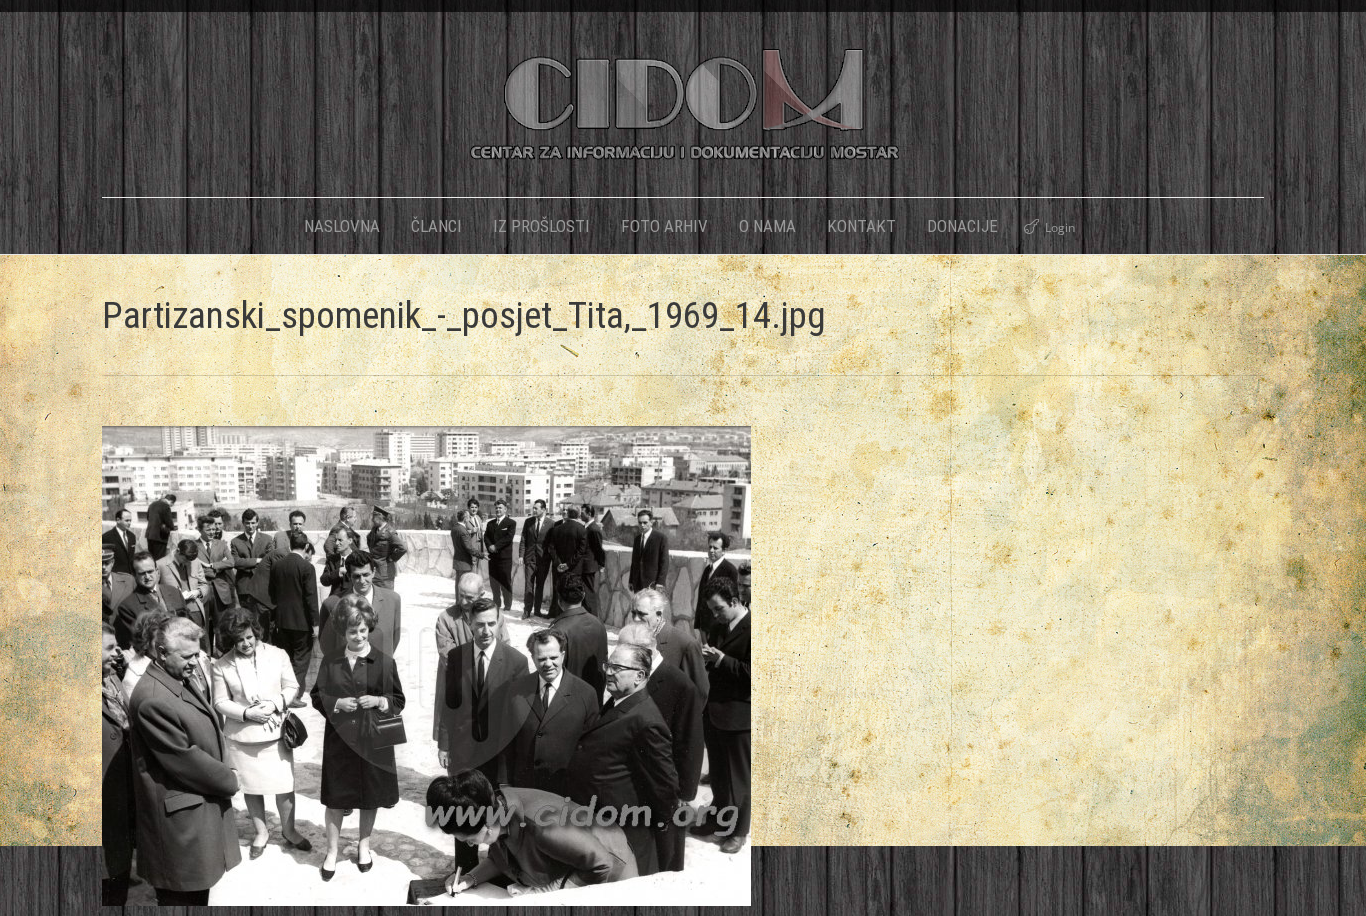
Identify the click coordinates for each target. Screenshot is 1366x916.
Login (1060, 227)
